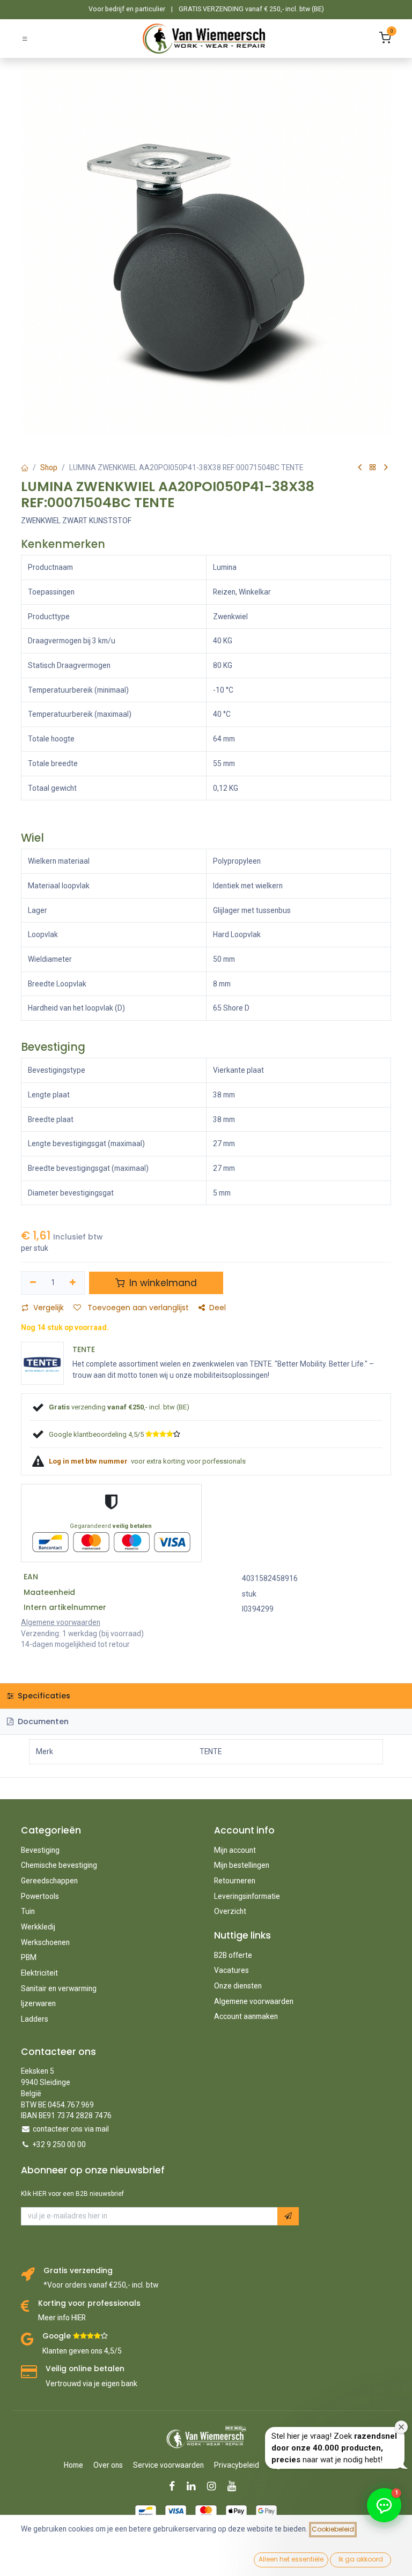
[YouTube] (235, 2486)
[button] (288, 2216)
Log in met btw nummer (89, 1461)
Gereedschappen (49, 1881)
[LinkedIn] (194, 2486)
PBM (29, 1957)
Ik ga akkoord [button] (361, 2559)
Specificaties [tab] (43, 1696)
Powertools (40, 1896)
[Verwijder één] (33, 1283)
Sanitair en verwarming (59, 1988)
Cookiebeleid (333, 2529)
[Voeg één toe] (73, 1283)
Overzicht (230, 1911)
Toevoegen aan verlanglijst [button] (137, 1308)
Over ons (108, 2465)
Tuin (28, 1911)
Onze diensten (238, 1986)
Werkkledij (38, 1927)
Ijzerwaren (38, 2003)
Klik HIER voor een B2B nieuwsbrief (72, 2194)
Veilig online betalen (85, 2369)
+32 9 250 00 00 (59, 2144)
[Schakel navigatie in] (25, 38)
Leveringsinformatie (247, 1896)
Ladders (35, 2019)
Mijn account (235, 1850)
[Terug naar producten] (373, 468)
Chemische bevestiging (59, 1865)
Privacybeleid (237, 2465)
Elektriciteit (39, 1973)
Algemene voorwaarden (254, 2001)
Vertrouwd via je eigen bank (91, 2384)
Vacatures (231, 1970)
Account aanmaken (246, 2016)
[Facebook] (175, 2486)
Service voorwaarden (168, 2465)
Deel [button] (218, 1308)
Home (73, 2465)
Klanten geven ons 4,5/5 (82, 2351)
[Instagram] (215, 2486)
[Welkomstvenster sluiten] (401, 2427)
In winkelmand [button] (162, 1283)
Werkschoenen (45, 1942)
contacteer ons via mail (71, 2129)
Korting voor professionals (89, 2303)
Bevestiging (40, 1850)
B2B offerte (233, 1955)
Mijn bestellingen (242, 1865)
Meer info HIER (62, 2318)
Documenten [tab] (42, 1721)
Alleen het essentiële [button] (291, 2559)
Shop (49, 467)
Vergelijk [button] (49, 1308)
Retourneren (235, 1881)
